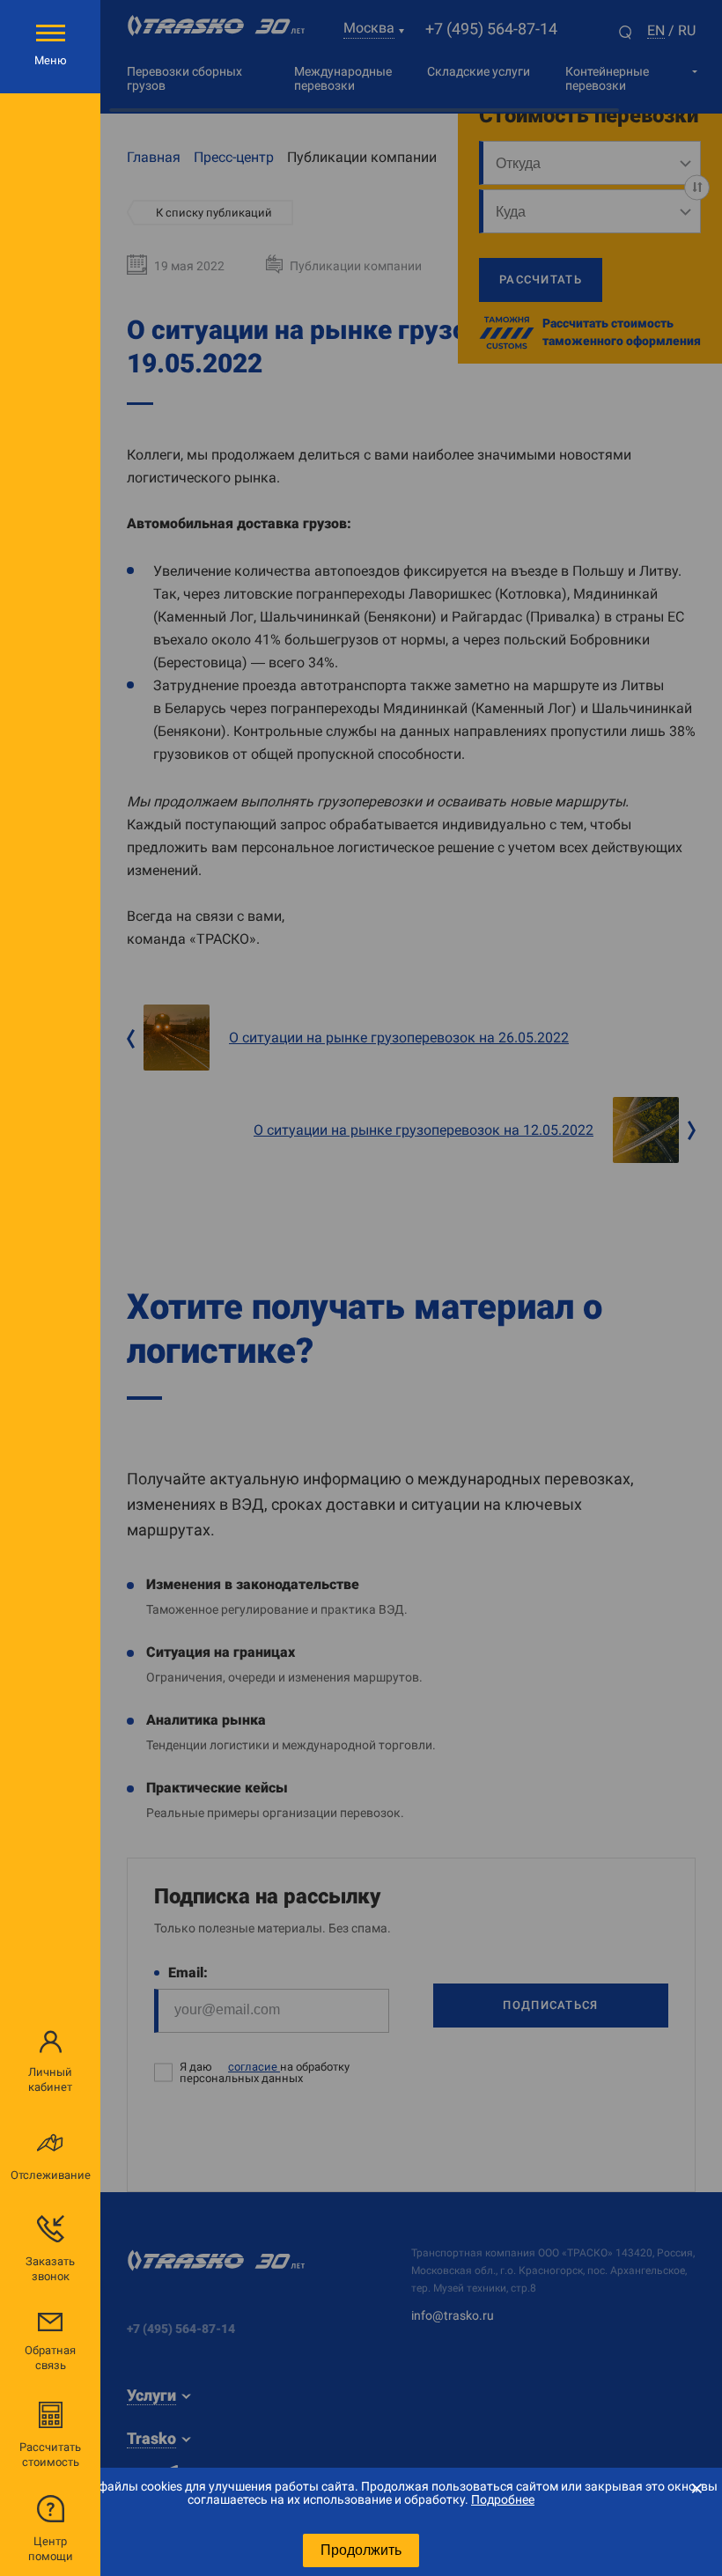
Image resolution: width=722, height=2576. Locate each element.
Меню (51, 60)
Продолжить (361, 2550)
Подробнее (503, 2499)
